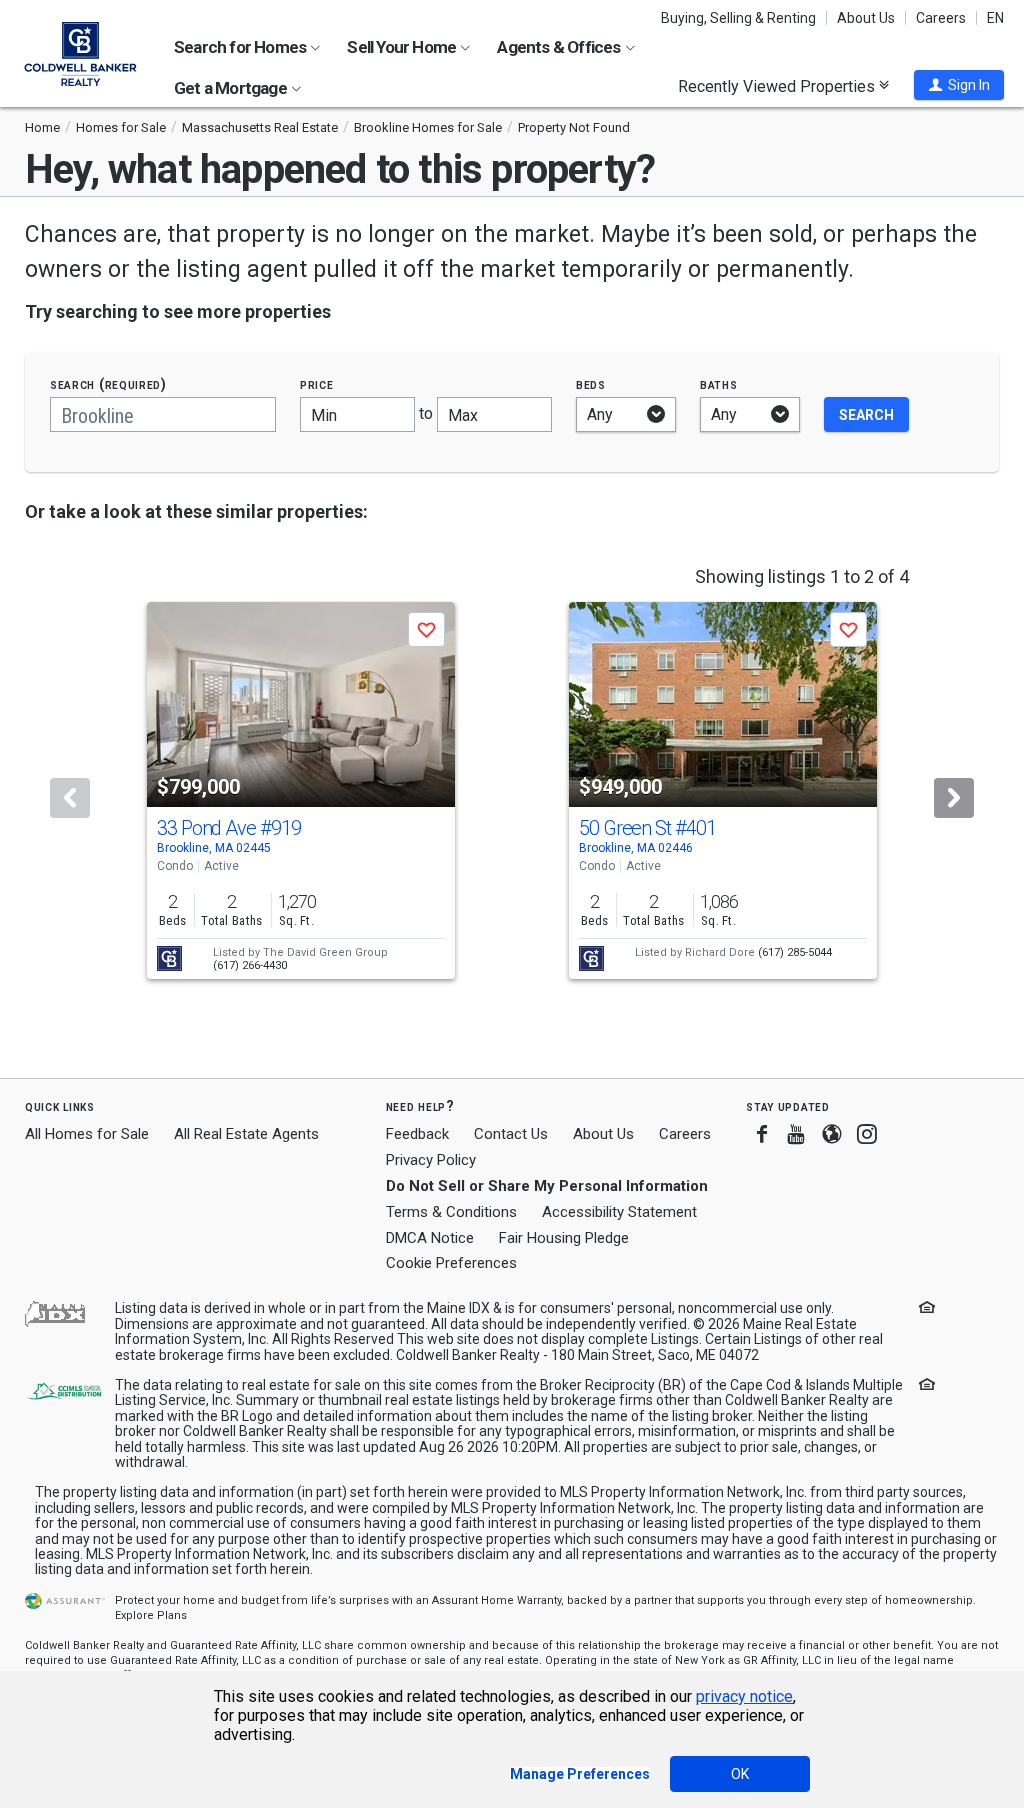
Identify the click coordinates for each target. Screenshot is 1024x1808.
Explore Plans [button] (151, 1615)
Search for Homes (241, 47)
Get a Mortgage (232, 88)
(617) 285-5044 (795, 952)
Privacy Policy (431, 1160)
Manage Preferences (580, 1774)
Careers (941, 18)
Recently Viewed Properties (778, 86)
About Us (866, 18)
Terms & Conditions (451, 1212)
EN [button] (995, 18)
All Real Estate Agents (246, 1134)
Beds (591, 384)
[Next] (954, 798)
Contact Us (511, 1134)
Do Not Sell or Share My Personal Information (547, 1186)
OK (740, 1774)
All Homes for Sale (87, 1134)
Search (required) (108, 384)
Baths (719, 384)
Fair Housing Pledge (564, 1238)
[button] (959, 85)
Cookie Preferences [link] (451, 1263)
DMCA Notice (430, 1238)
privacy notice (744, 1696)
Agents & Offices (560, 47)
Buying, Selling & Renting (738, 18)
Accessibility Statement (619, 1212)
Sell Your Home (403, 47)
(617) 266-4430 (250, 965)
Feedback (417, 1134)
